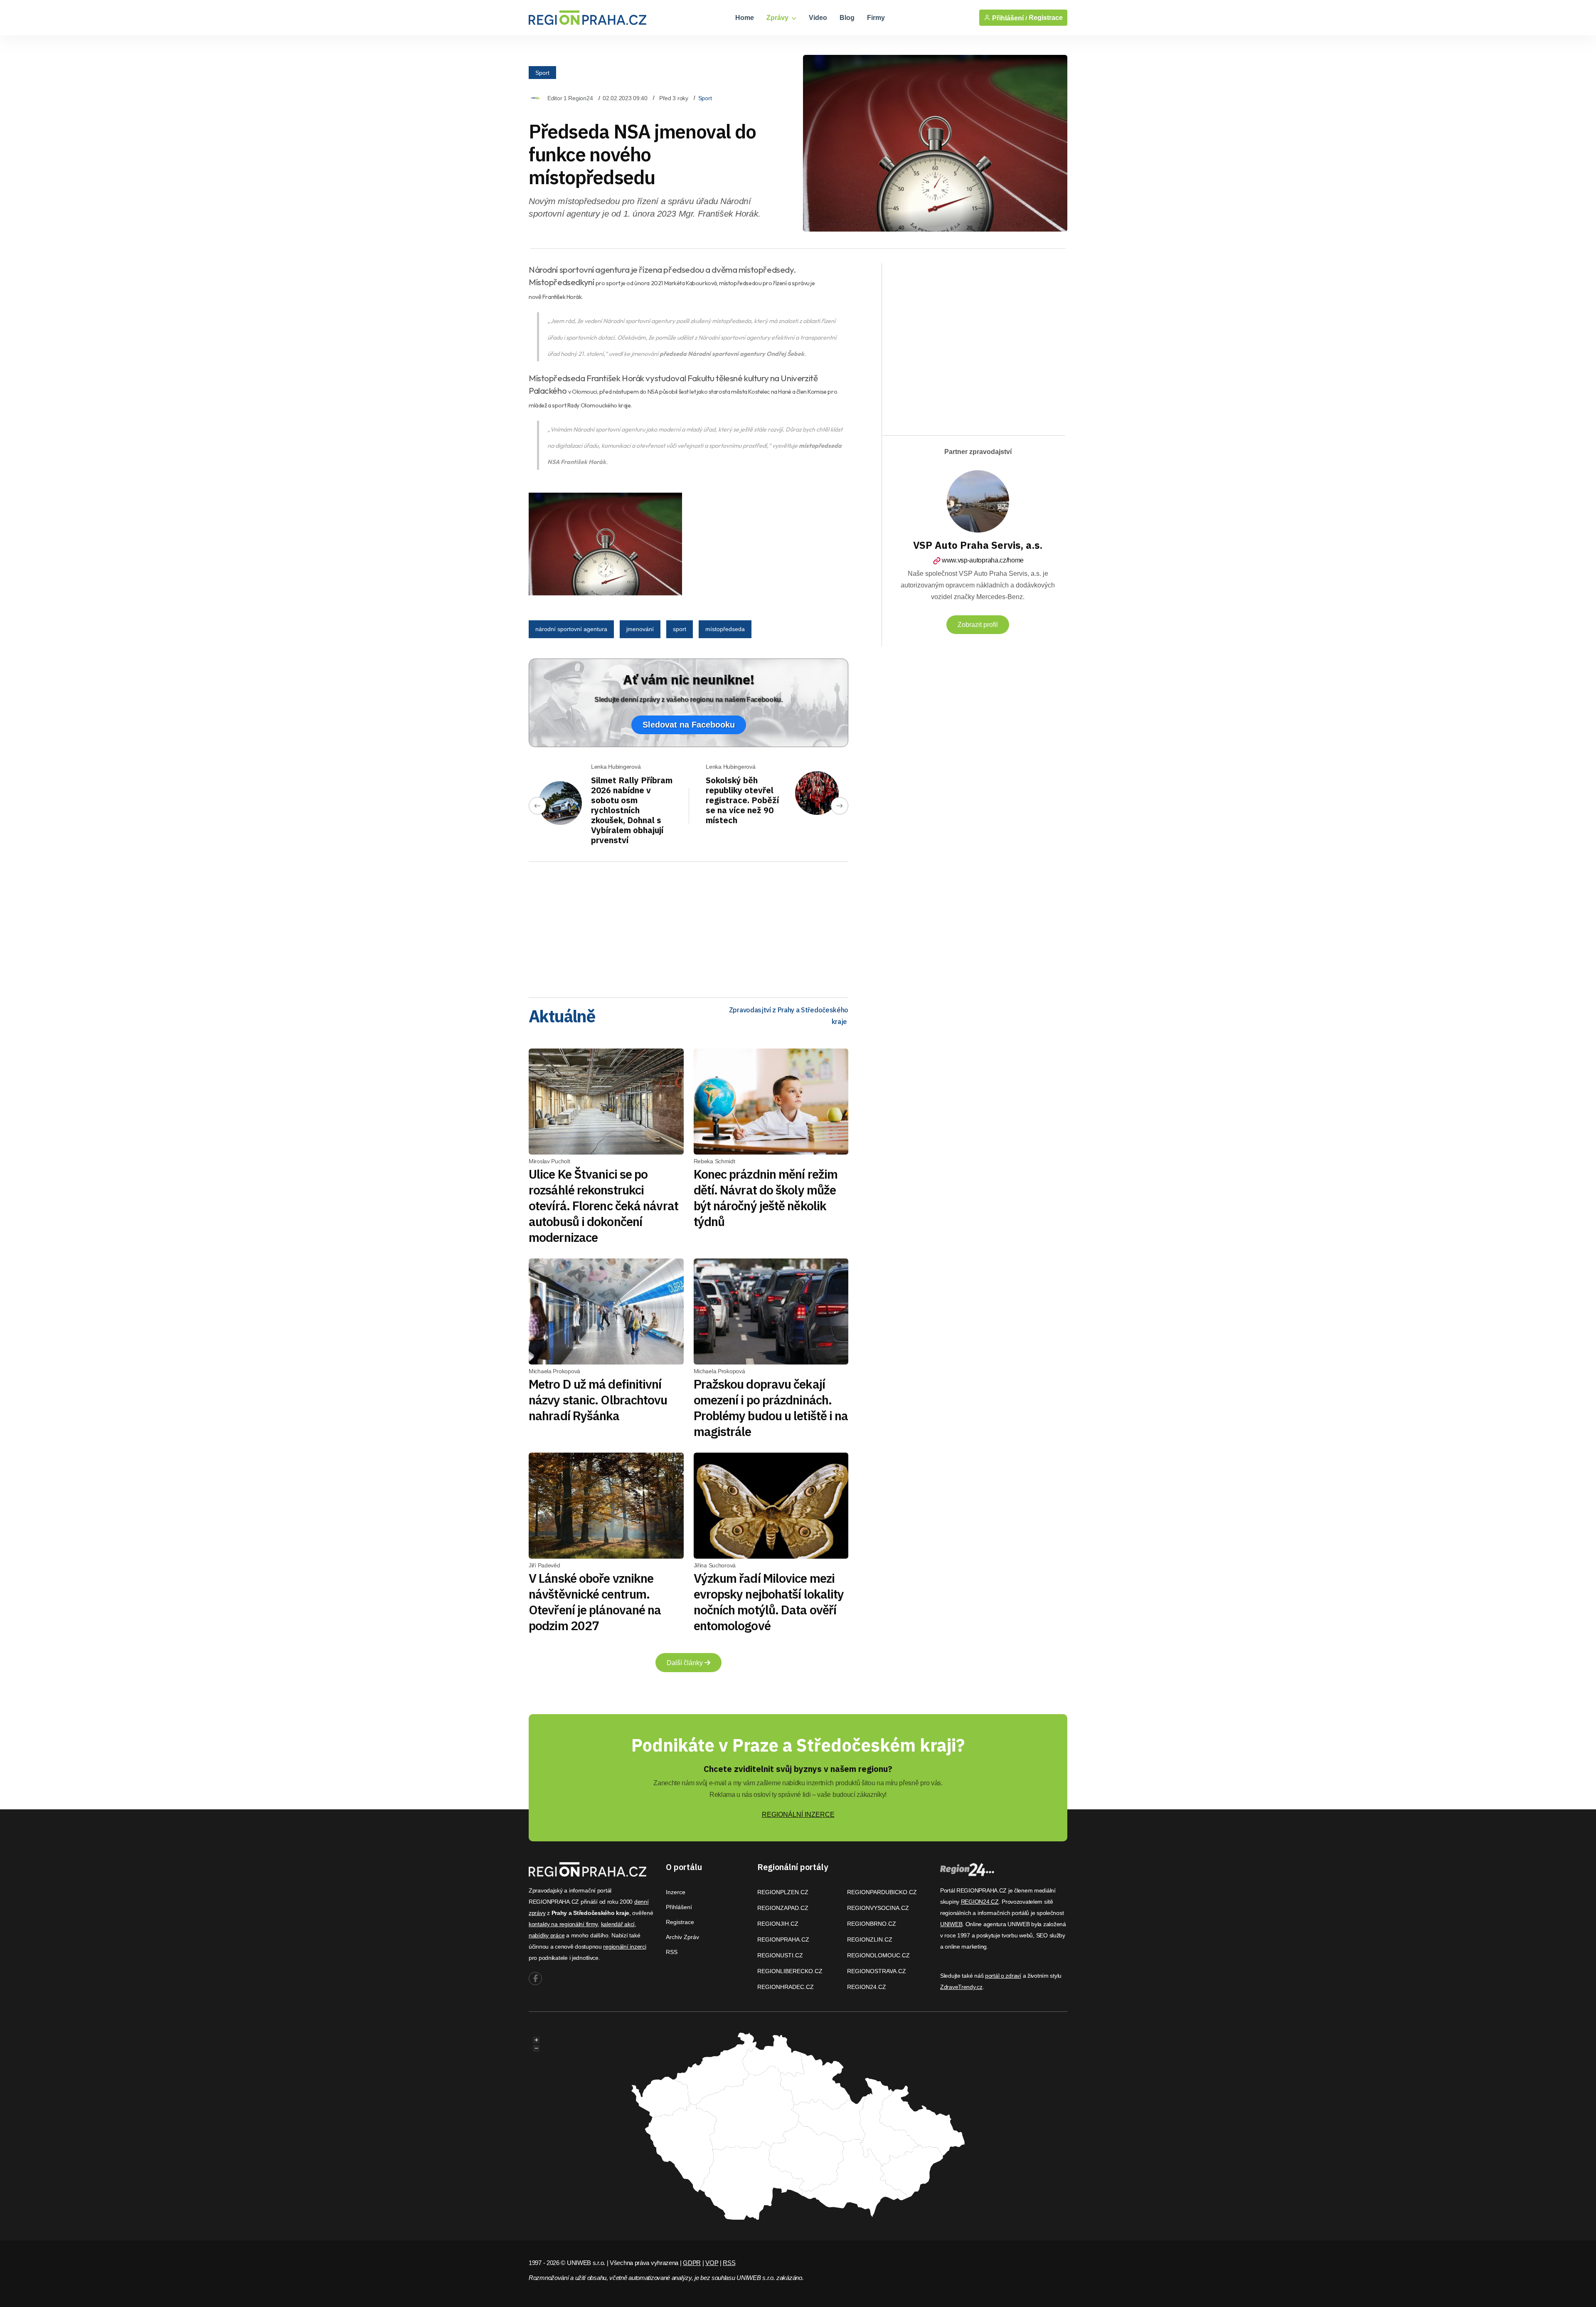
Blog (847, 18)
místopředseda (725, 629)
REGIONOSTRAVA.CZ (877, 1971)
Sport (542, 73)
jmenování (640, 629)
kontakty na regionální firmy (563, 1924)
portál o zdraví (1003, 1976)
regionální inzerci (624, 1947)
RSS (672, 1952)
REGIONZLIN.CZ (870, 1939)
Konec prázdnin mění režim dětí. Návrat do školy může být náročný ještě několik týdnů (766, 1198)
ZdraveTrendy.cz (961, 1987)
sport (680, 629)
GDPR (692, 2263)
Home (745, 18)
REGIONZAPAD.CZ (783, 1908)
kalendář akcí (618, 1924)
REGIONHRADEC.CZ (786, 1987)
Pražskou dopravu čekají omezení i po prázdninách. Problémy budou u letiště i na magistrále (771, 1408)
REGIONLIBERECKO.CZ (790, 1971)
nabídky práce (547, 1935)
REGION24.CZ (867, 1987)
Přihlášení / (1009, 18)
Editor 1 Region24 (570, 98)
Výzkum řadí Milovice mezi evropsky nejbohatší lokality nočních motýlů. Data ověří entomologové (769, 1602)
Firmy (876, 18)
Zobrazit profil (978, 625)
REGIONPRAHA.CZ (783, 1939)
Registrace (1046, 18)
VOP (712, 2263)
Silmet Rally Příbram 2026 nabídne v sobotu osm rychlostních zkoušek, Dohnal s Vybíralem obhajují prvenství (632, 810)
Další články (686, 1663)
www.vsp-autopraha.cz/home (983, 560)
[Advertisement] (688, 927)
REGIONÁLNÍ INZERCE (798, 1815)
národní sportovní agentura (571, 629)
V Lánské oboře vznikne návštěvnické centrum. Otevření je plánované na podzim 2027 (595, 1602)
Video (818, 18)
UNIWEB (951, 1924)
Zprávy (778, 18)
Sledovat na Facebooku (689, 725)
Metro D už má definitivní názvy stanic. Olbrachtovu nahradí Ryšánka (598, 1400)
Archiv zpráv (682, 1937)
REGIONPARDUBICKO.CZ (882, 1892)
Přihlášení (679, 1907)
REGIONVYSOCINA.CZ (878, 1908)
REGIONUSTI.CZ (780, 1955)
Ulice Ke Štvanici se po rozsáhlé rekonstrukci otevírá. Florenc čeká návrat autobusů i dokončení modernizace (603, 1205)
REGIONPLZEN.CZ (783, 1892)
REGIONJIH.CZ (778, 1924)
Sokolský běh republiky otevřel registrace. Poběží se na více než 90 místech (742, 800)
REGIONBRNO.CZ (872, 1924)
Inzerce (676, 1892)
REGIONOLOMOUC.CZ (878, 1955)
